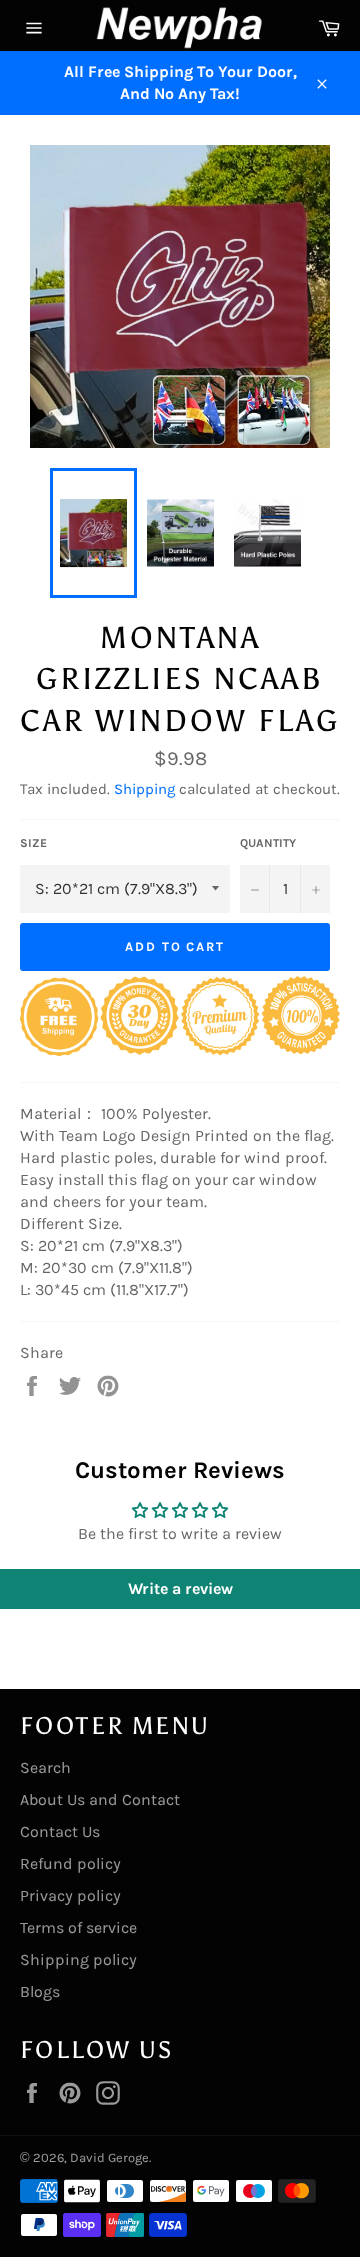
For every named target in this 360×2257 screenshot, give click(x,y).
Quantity (268, 843)
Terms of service (78, 1927)
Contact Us (60, 1831)
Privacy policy (70, 1895)
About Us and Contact (100, 1799)
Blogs (40, 1991)
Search (45, 1767)
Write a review (180, 1588)
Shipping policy (78, 1959)
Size (33, 843)
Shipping (144, 789)
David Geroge (109, 2157)
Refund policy (70, 1863)
